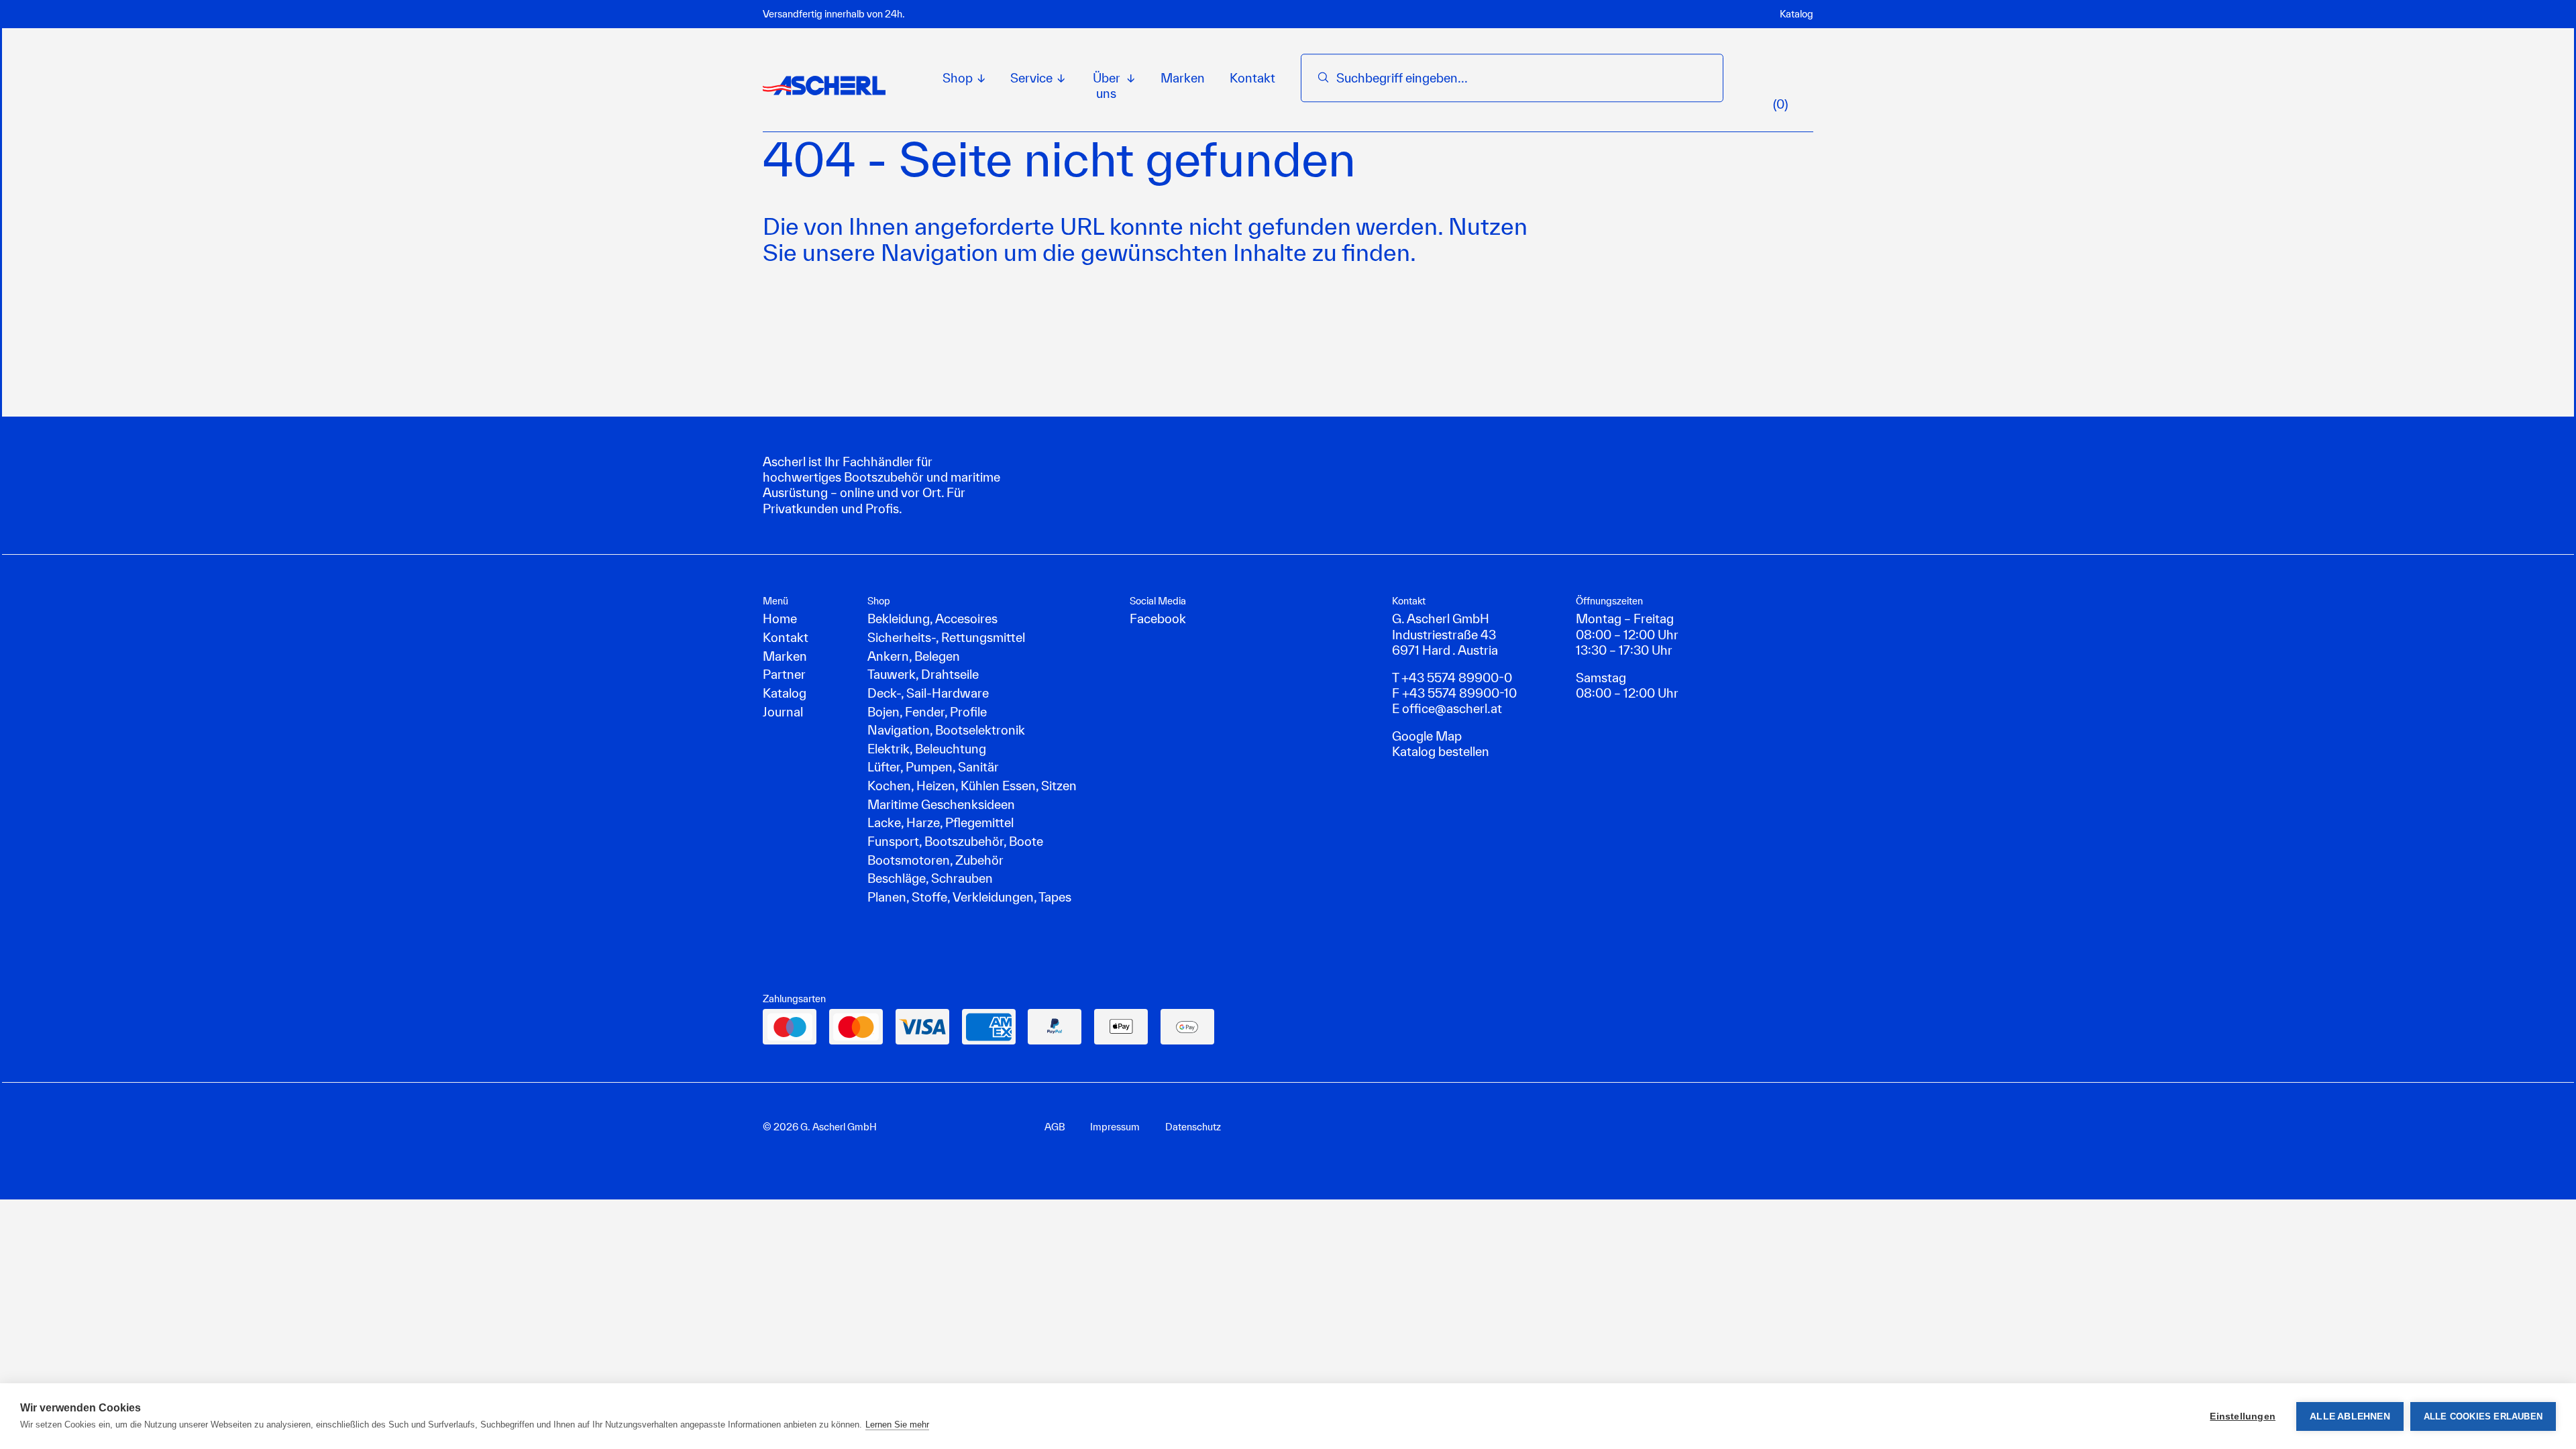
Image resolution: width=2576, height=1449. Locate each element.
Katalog (1796, 14)
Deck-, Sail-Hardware (928, 693)
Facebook (1158, 619)
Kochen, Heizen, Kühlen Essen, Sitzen (972, 786)
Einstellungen (2243, 1416)
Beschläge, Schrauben (930, 878)
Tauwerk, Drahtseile (923, 674)
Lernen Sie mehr (897, 1425)
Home (780, 619)
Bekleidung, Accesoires (932, 619)
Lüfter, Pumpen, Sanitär (933, 767)
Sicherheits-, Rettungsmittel (946, 637)
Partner (784, 674)
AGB (1055, 1127)
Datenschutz (1193, 1127)
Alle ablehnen (2350, 1416)
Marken (1183, 78)
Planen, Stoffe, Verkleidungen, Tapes (969, 897)
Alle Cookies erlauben (2483, 1416)
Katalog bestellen (1441, 751)
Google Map (1427, 736)
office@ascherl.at (1452, 708)
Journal (783, 712)
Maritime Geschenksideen (941, 804)
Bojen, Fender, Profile (927, 712)
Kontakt (1252, 78)
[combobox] (1521, 78)
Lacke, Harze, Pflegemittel (941, 822)
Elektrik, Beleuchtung (927, 749)
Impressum (1115, 1127)
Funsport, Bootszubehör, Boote (955, 841)
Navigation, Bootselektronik (946, 730)
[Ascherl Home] (824, 85)
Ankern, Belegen (914, 656)
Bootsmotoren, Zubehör (935, 860)
